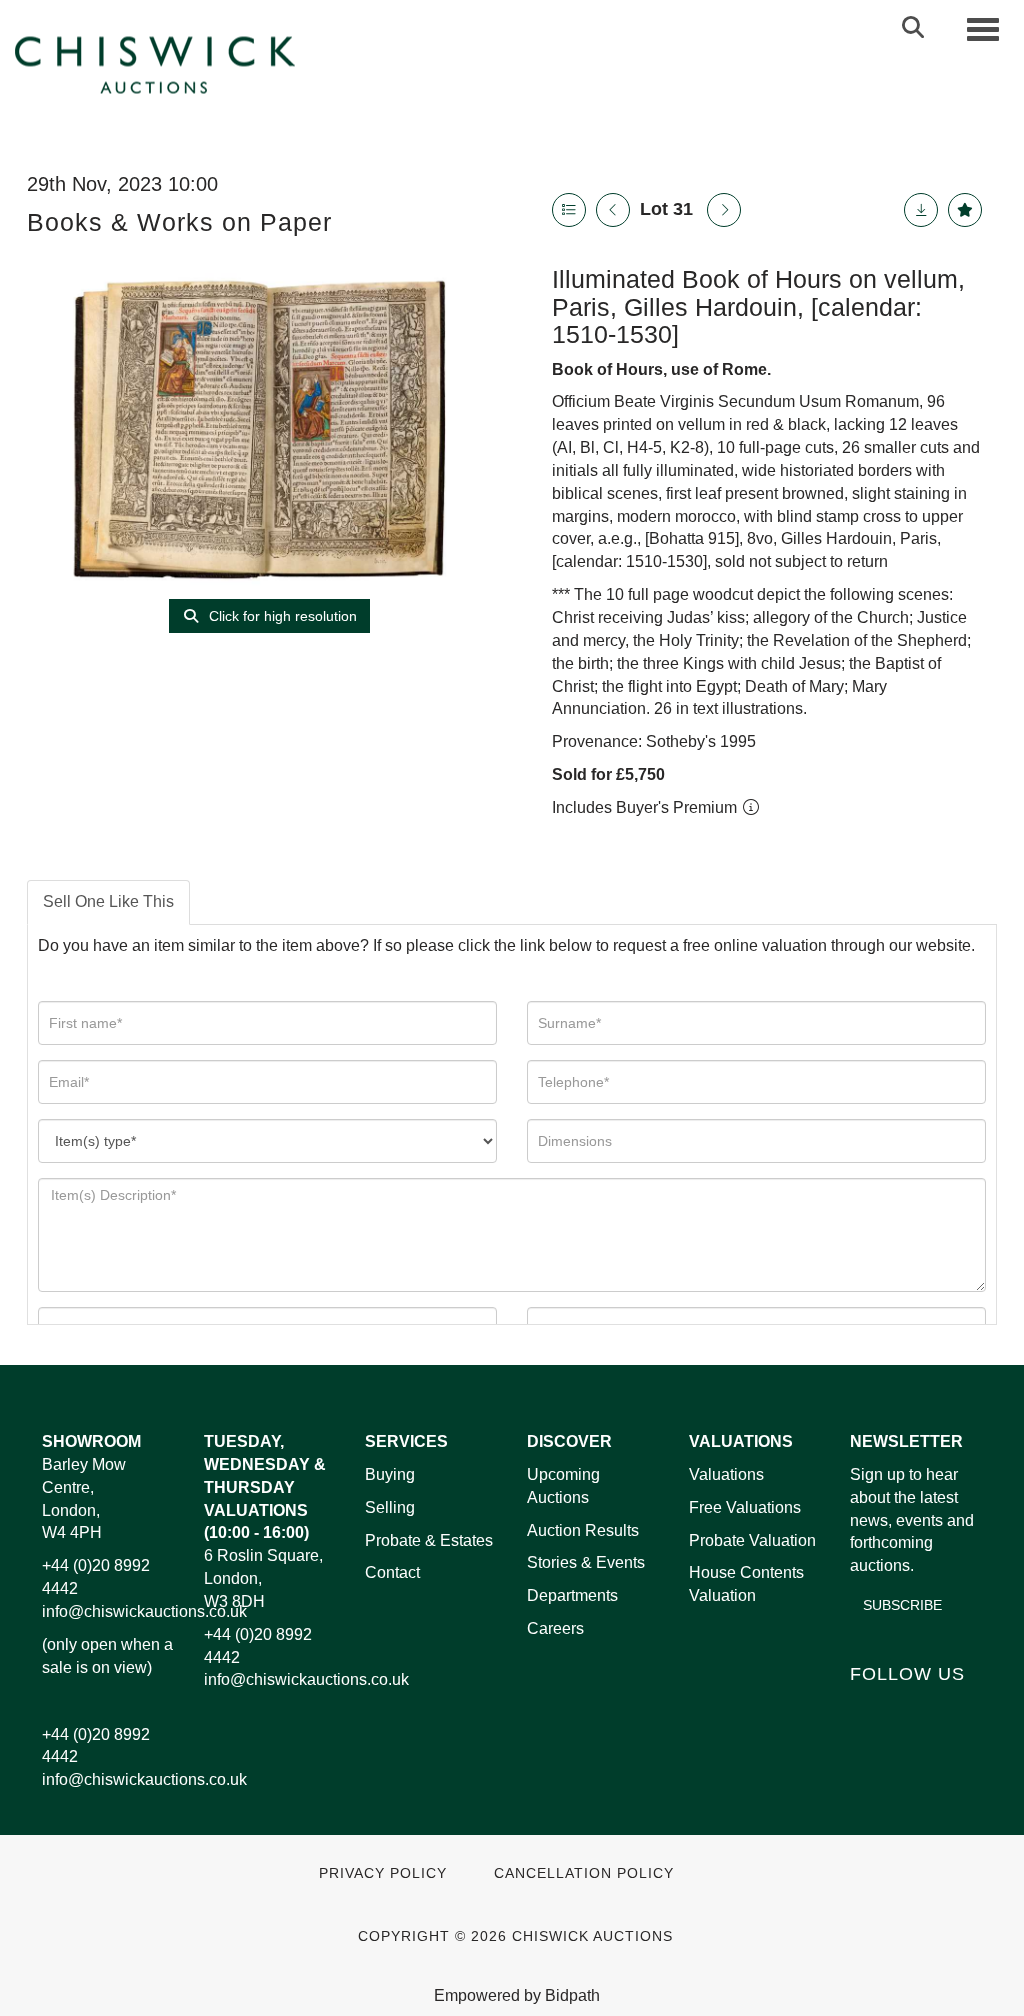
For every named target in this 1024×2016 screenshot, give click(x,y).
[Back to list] (569, 210)
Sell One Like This (108, 901)
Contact (392, 1572)
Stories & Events (588, 1562)
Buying (390, 1474)
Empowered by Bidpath (517, 1995)
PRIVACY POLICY (383, 1873)
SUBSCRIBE (902, 1605)
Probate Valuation (752, 1540)
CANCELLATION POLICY (584, 1873)
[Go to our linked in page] (911, 1708)
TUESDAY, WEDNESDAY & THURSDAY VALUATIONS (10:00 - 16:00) (265, 1487)
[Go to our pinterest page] (952, 1708)
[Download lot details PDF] (921, 210)
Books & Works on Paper (179, 222)
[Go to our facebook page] (869, 1708)
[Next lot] (724, 210)
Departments (572, 1595)
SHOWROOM (91, 1441)
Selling (390, 1507)
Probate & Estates (429, 1540)
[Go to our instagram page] (869, 1734)
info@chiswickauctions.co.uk (144, 1611)
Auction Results (583, 1530)
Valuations (726, 1474)
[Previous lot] (613, 210)
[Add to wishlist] (965, 210)
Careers (555, 1628)
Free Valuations (745, 1507)
